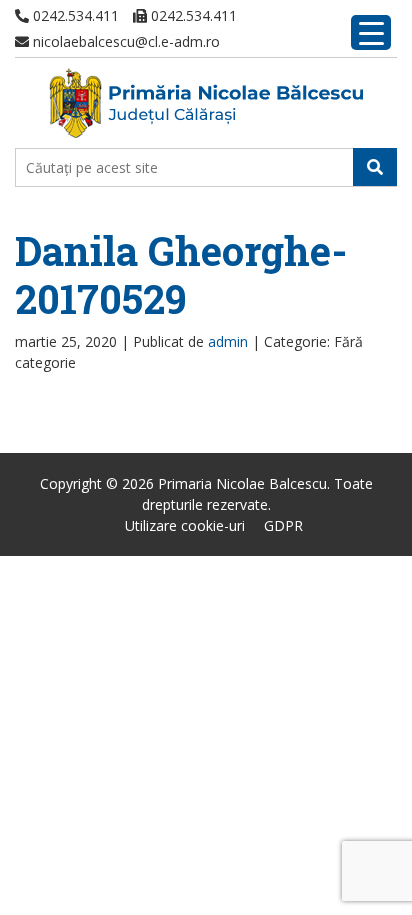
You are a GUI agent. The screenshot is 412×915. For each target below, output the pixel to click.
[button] (375, 167)
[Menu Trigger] (371, 32)
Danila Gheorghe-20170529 (181, 274)
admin (228, 341)
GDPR (283, 525)
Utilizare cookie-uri (185, 525)
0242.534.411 (74, 15)
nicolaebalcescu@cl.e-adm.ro (124, 41)
